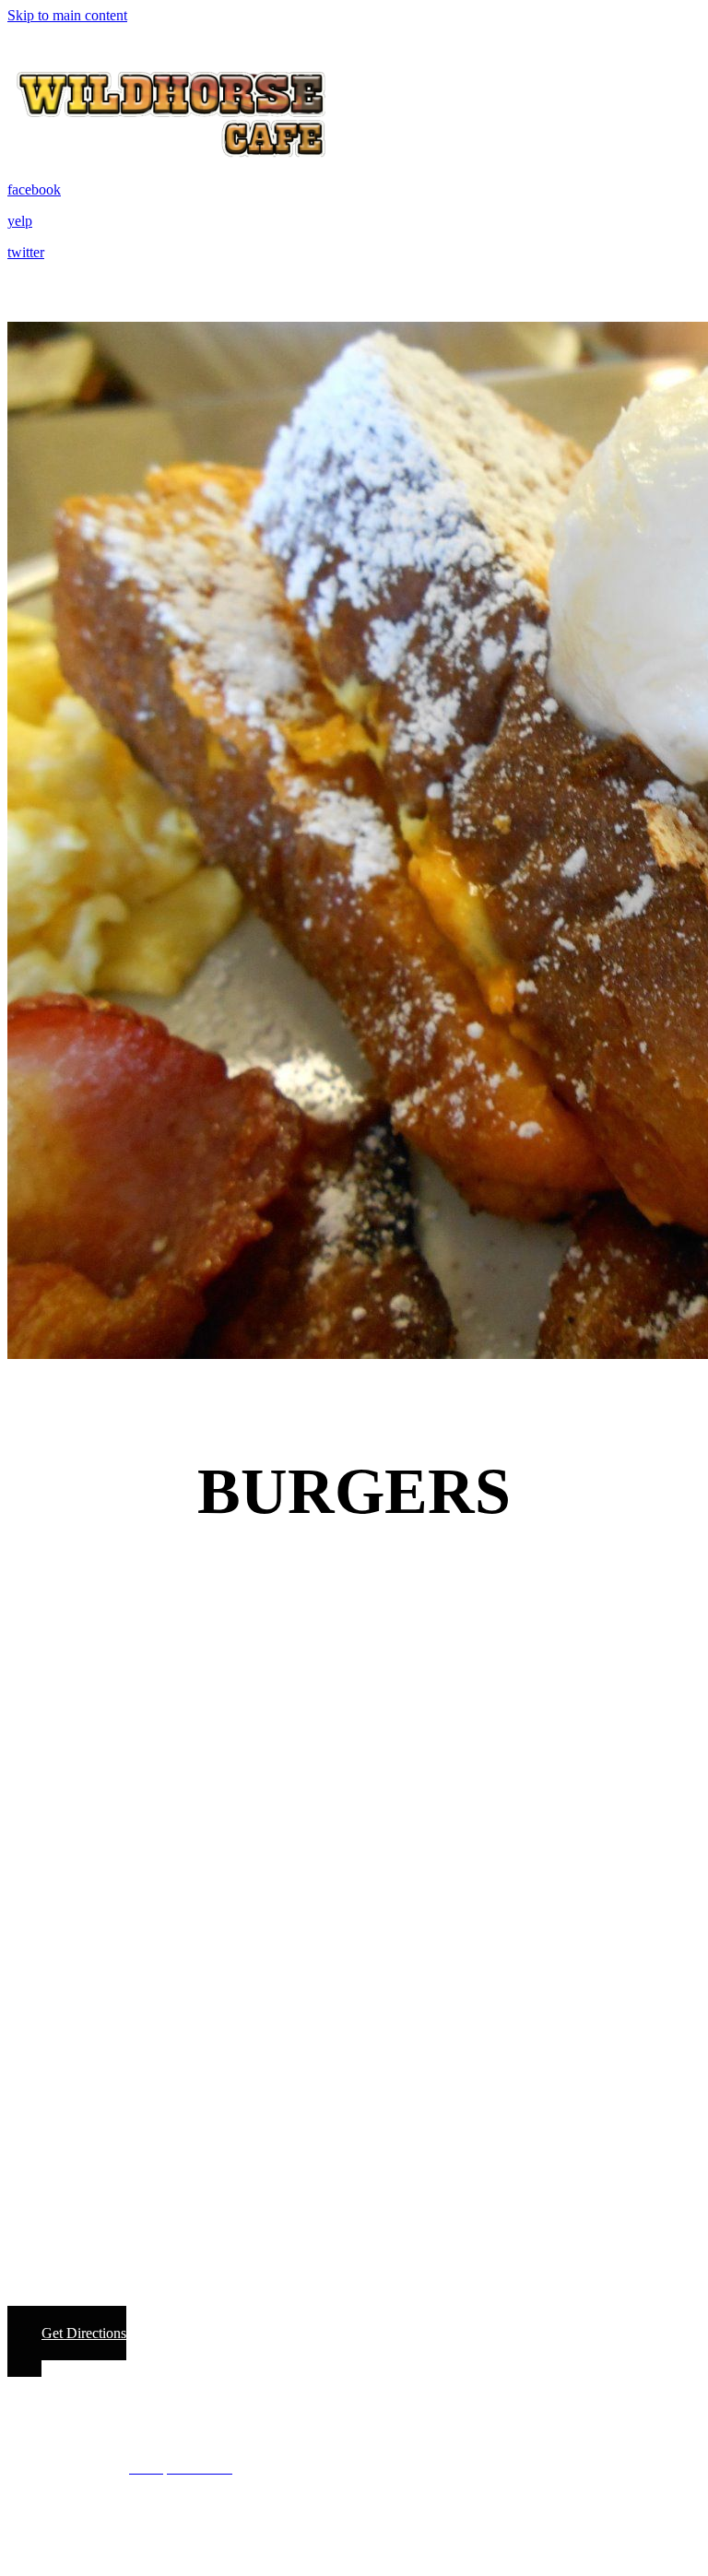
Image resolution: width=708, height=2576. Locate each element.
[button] (67, 2341)
